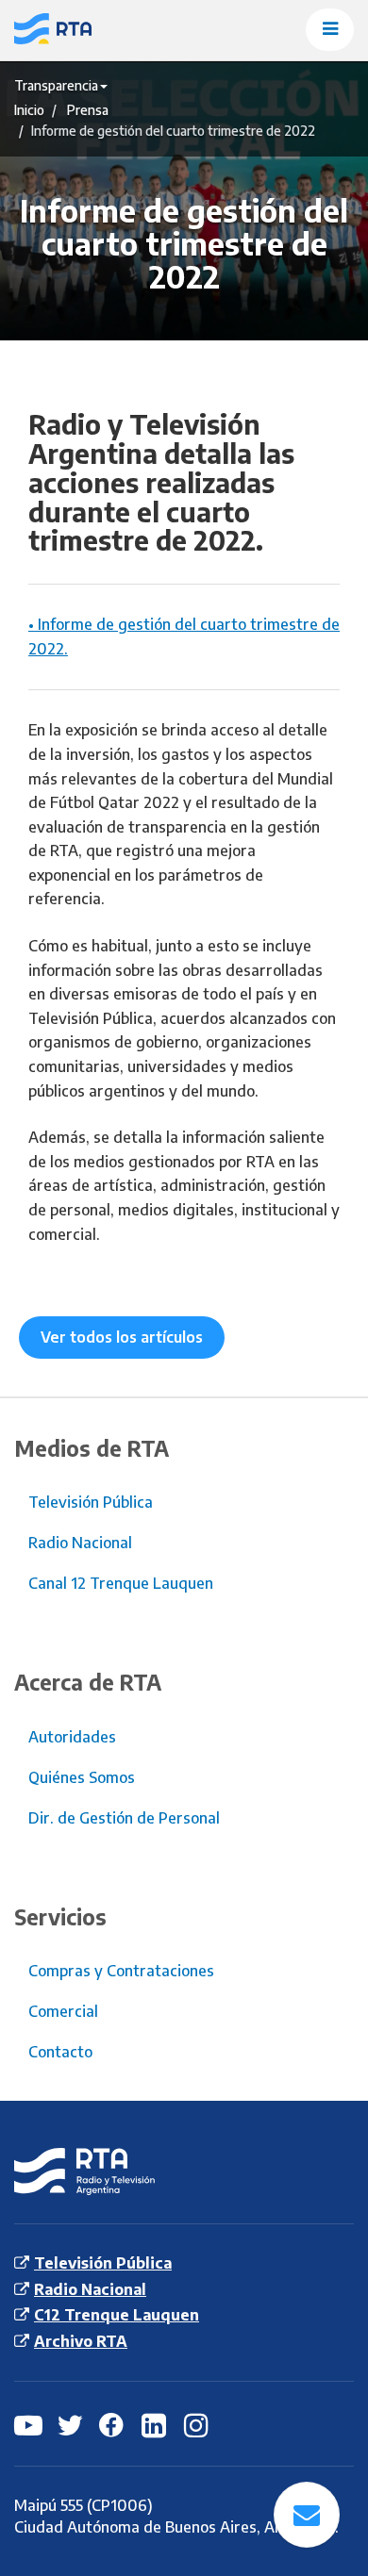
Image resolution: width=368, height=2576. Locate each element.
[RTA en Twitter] (71, 2424)
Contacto (60, 2052)
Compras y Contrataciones (121, 1971)
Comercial (63, 2011)
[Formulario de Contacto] (307, 2515)
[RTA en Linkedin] (156, 2424)
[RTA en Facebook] (113, 2424)
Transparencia (56, 85)
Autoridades (72, 1737)
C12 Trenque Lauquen (117, 2315)
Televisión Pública (91, 1502)
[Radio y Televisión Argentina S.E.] (94, 30)
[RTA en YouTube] (28, 2424)
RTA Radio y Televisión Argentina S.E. (69, 2172)
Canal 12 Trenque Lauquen (121, 1583)
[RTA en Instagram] (198, 2424)
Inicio (29, 110)
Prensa (88, 110)
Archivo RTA (81, 2341)
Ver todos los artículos (122, 1337)
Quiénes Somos (82, 1777)
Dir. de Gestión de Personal (124, 1818)
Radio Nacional (80, 1543)
